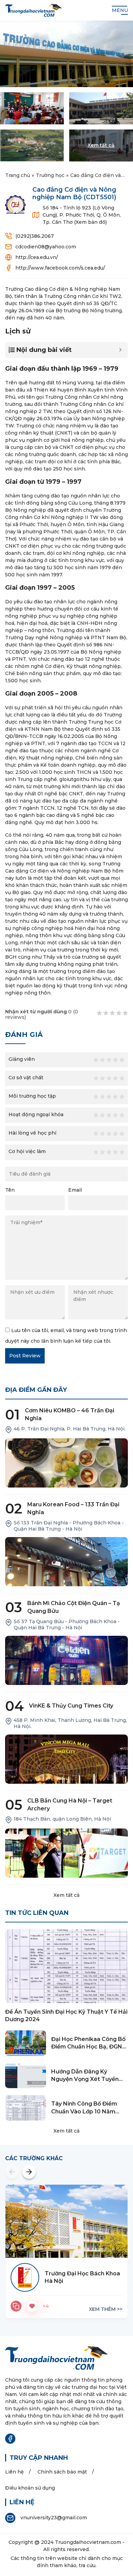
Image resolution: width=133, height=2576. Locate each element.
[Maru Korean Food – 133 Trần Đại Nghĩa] (66, 1562)
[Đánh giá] (16, 2306)
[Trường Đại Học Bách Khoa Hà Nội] (66, 2221)
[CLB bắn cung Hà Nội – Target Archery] (66, 1853)
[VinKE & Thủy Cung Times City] (66, 1759)
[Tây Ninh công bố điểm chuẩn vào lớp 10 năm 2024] (26, 2108)
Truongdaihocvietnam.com (88, 2542)
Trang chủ (18, 175)
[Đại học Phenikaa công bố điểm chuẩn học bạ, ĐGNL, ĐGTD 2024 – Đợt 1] (26, 2043)
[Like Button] (32, 2306)
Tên (10, 1190)
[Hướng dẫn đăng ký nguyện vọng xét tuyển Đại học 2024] (26, 2076)
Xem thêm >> (106, 2309)
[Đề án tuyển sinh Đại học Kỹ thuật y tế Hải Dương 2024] (66, 1966)
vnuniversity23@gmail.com (54, 2518)
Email (75, 1190)
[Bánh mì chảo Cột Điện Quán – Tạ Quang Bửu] (66, 1660)
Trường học (50, 175)
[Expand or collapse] (120, 350)
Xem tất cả (66, 1895)
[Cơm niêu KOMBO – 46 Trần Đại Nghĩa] (66, 1463)
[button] (12, 2172)
